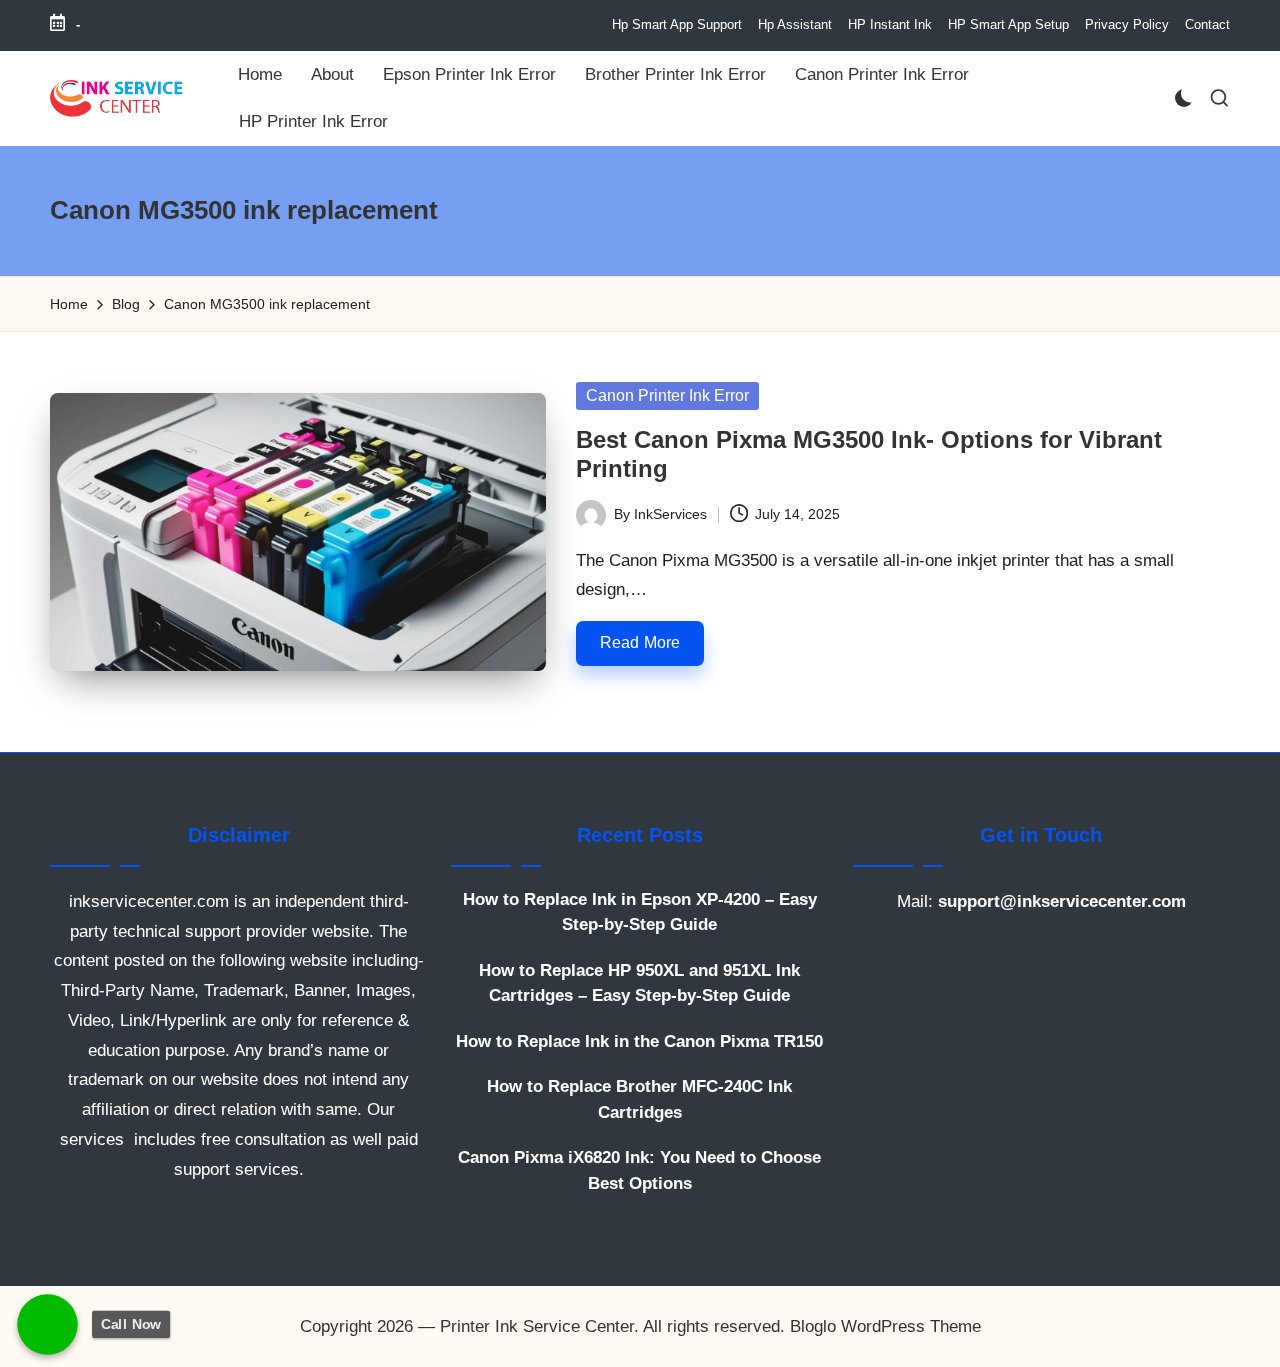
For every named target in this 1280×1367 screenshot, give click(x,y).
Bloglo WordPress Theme (885, 1326)
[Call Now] (47, 1324)
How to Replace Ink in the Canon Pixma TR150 (639, 1041)
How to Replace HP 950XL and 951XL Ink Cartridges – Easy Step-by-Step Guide (639, 983)
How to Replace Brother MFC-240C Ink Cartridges (639, 1099)
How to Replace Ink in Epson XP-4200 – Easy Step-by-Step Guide (640, 912)
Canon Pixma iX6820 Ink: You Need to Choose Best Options (639, 1170)
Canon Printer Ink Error (667, 395)
